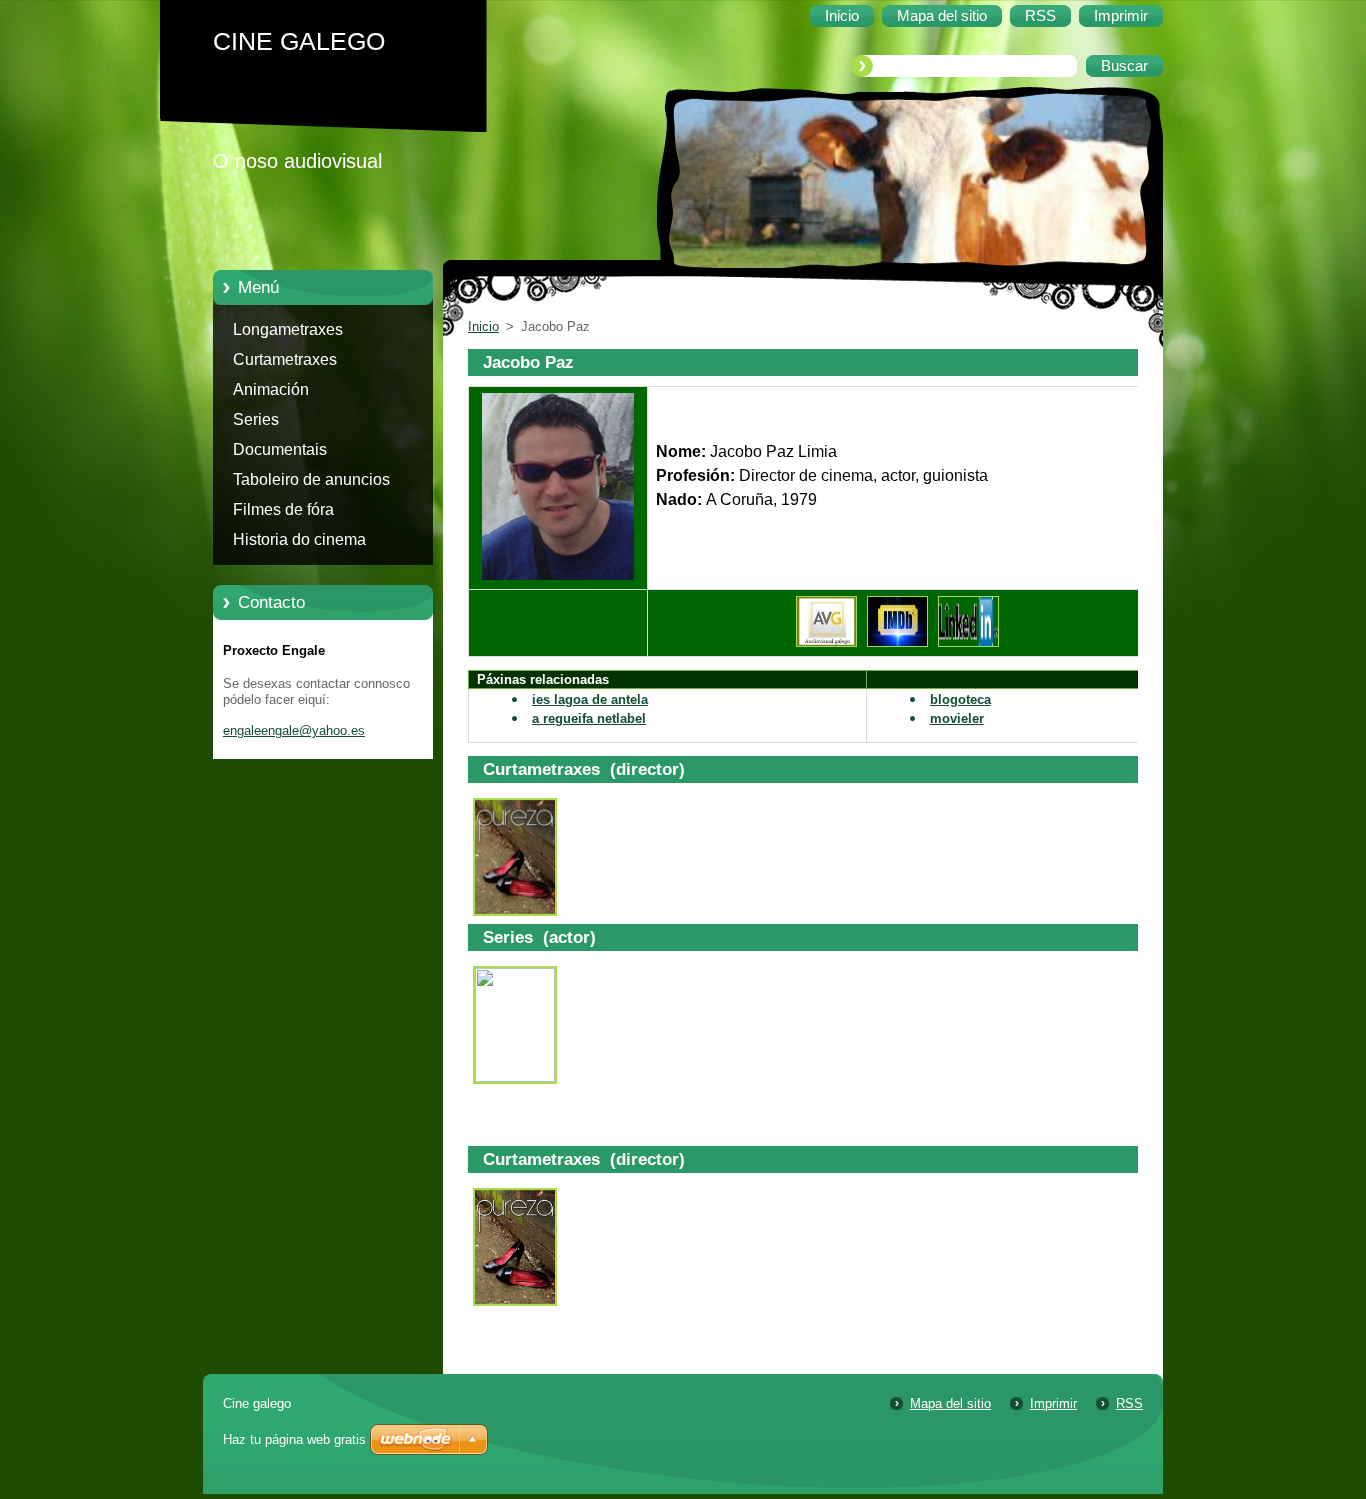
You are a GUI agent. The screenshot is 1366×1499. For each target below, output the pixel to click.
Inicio (483, 326)
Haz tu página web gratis (294, 1439)
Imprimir (1053, 1403)
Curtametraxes (285, 359)
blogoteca (960, 699)
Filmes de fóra (283, 509)
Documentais (280, 449)
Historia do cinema (299, 539)
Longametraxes (288, 329)
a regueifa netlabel (589, 718)
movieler (957, 718)
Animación (271, 389)
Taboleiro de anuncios (311, 479)
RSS (1129, 1403)
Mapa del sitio (950, 1403)
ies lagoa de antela (590, 699)
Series (256, 419)
